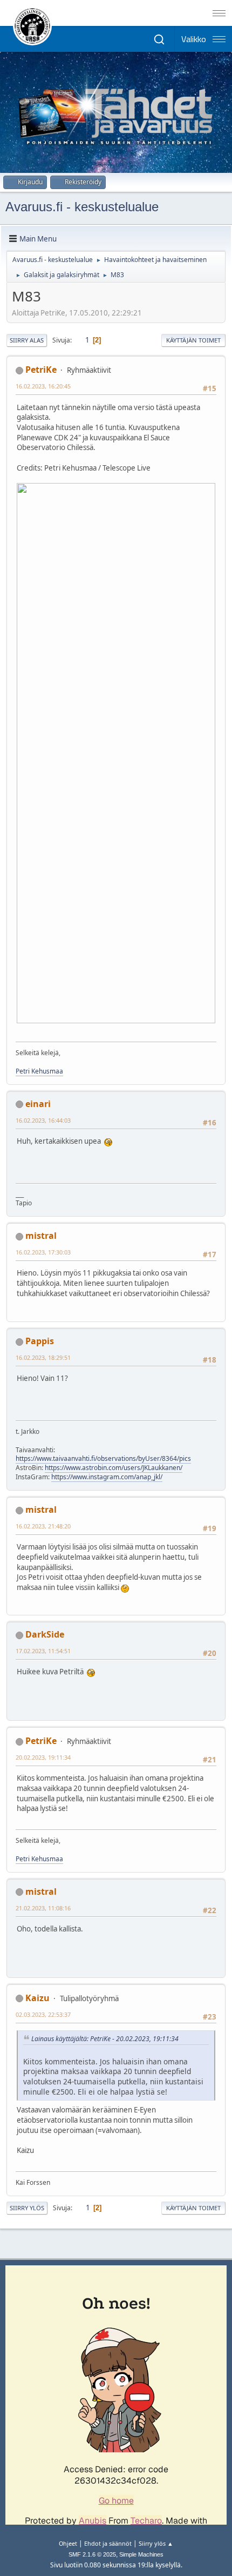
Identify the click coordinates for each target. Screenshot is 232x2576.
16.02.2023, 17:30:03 (43, 1252)
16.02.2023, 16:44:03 (43, 1120)
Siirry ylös (27, 2208)
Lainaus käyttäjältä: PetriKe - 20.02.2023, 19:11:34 (105, 2039)
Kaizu (37, 1998)
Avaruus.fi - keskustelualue (82, 207)
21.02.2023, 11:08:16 (43, 1908)
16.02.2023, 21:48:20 (43, 1526)
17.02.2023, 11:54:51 (43, 1651)
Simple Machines (141, 2554)
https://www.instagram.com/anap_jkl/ (107, 1477)
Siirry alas (27, 340)
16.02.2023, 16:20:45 (43, 386)
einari (38, 1104)
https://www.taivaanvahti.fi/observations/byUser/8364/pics (103, 1458)
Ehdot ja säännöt (108, 2543)
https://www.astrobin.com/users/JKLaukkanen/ (114, 1468)
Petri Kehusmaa (39, 1071)
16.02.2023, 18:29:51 (43, 1357)
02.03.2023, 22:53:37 (43, 2014)
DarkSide (45, 1634)
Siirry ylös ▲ (156, 2543)
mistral (41, 1236)
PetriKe (41, 370)
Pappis (40, 1341)
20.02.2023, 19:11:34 (43, 1757)
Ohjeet (68, 2543)
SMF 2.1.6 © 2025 (92, 2554)
